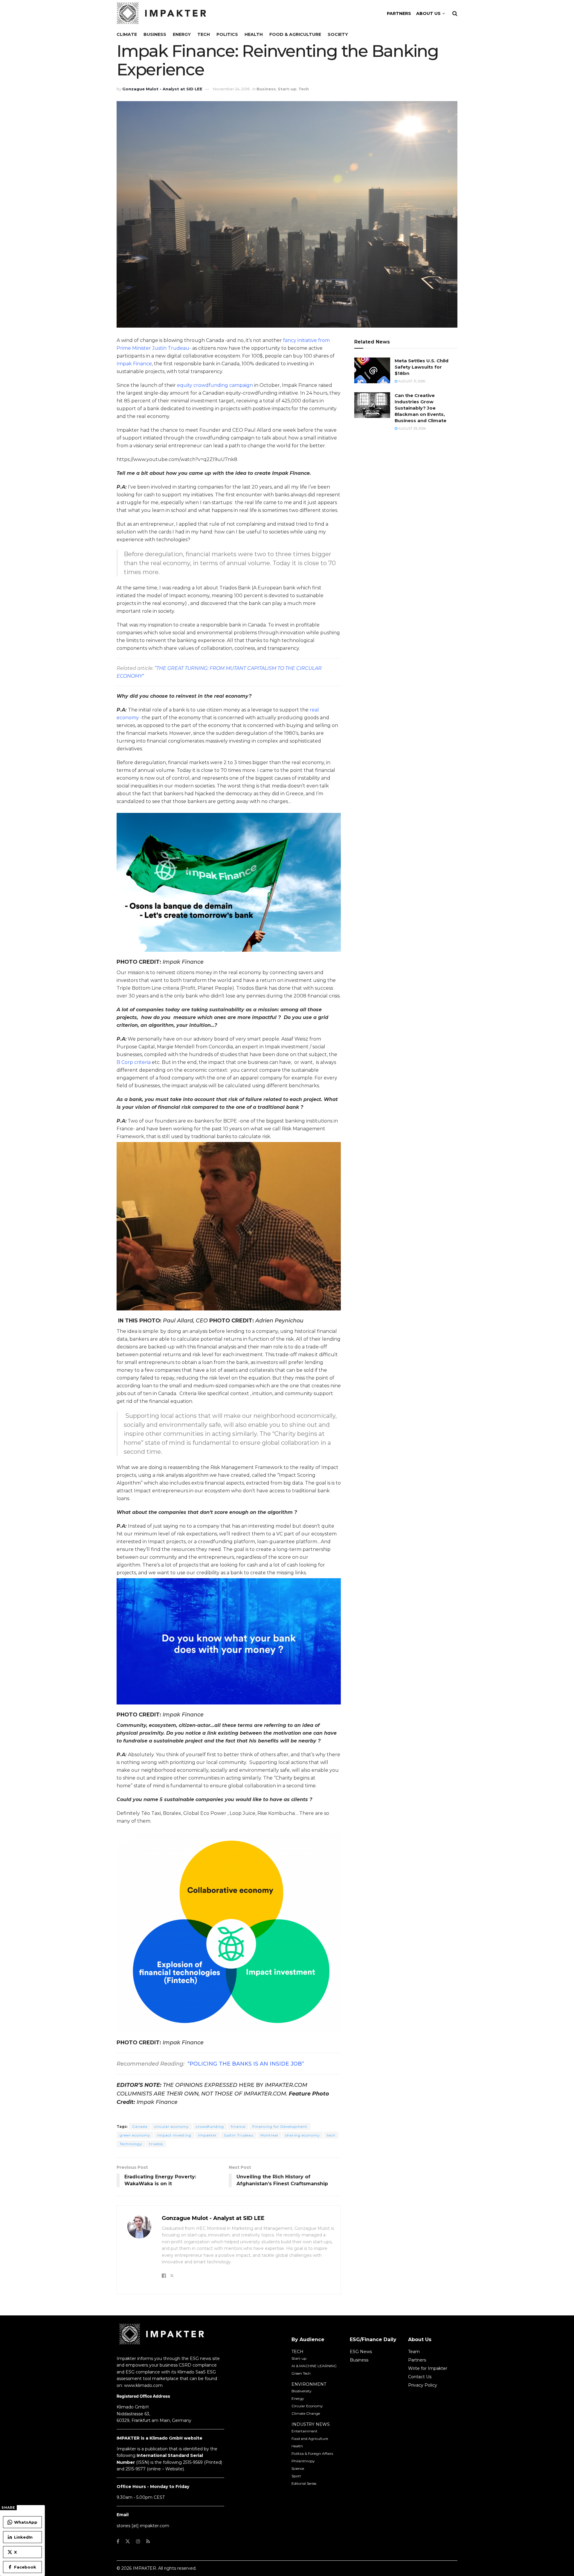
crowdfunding (210, 2126)
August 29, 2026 (412, 428)
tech (331, 2135)
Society (338, 34)
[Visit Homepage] (161, 13)
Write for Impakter (428, 2368)
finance (238, 2126)
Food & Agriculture (295, 34)
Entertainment (304, 2431)
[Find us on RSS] (148, 2541)
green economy (135, 2135)
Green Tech (301, 2373)
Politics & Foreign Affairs (312, 2453)
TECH (297, 2352)
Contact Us (420, 2377)
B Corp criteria (134, 1062)
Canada (140, 2126)
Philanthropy (303, 2461)
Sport (296, 2476)
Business (155, 34)
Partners (417, 2360)
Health (254, 34)
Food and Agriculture (310, 2439)
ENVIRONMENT (309, 2384)
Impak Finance (134, 364)
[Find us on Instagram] (138, 2541)
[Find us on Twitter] (128, 2541)
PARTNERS (399, 13)
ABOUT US (428, 13)
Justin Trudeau (239, 2135)
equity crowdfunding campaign (215, 385)
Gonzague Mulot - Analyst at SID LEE (162, 89)
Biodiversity (301, 2391)
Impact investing (174, 2135)
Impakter (207, 2135)
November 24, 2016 (231, 89)
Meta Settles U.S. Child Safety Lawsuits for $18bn (422, 367)
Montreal (269, 2135)
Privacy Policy (423, 2385)
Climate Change (306, 2413)
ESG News (361, 2352)
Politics (227, 34)
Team (414, 2352)
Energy (182, 34)
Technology (131, 2144)
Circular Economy (307, 2406)
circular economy (172, 2126)
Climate (127, 34)
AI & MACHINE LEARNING (314, 2366)
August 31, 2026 (411, 381)
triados (156, 2144)
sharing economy (303, 2135)
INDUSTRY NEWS (311, 2424)
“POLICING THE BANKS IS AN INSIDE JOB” (246, 2064)
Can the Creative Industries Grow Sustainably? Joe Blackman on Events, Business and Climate (420, 408)
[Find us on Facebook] (118, 2541)
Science (298, 2468)
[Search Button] (455, 13)
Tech (204, 34)
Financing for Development (280, 2126)
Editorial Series (304, 2483)
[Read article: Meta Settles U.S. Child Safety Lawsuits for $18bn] (372, 370)
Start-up (287, 89)
